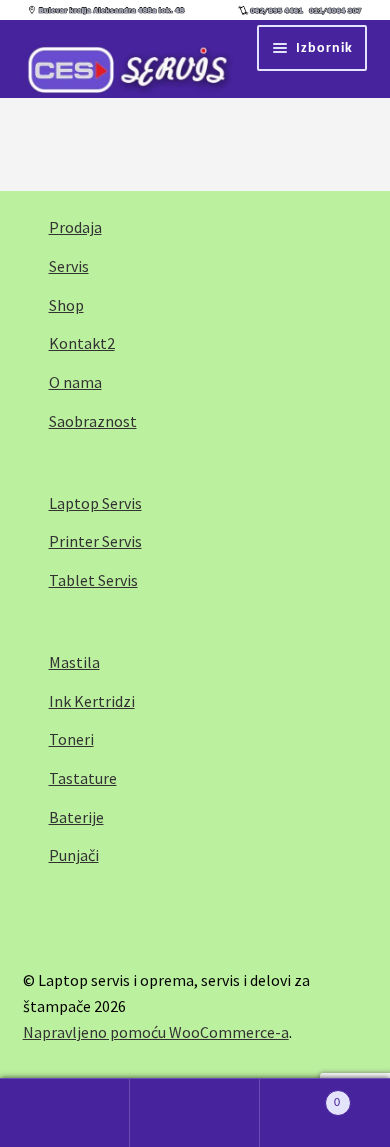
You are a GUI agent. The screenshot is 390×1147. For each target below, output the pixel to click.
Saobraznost (93, 421)
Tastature (83, 778)
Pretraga (195, 1113)
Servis (69, 266)
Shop (66, 305)
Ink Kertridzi (92, 701)
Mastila (74, 662)
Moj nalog (65, 1113)
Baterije (76, 817)
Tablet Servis (93, 580)
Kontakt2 (82, 343)
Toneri (71, 739)
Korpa (300, 1095)
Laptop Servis (95, 503)
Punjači (74, 855)
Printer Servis (95, 541)
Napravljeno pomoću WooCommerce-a (156, 1032)
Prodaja (75, 227)
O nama (75, 382)
